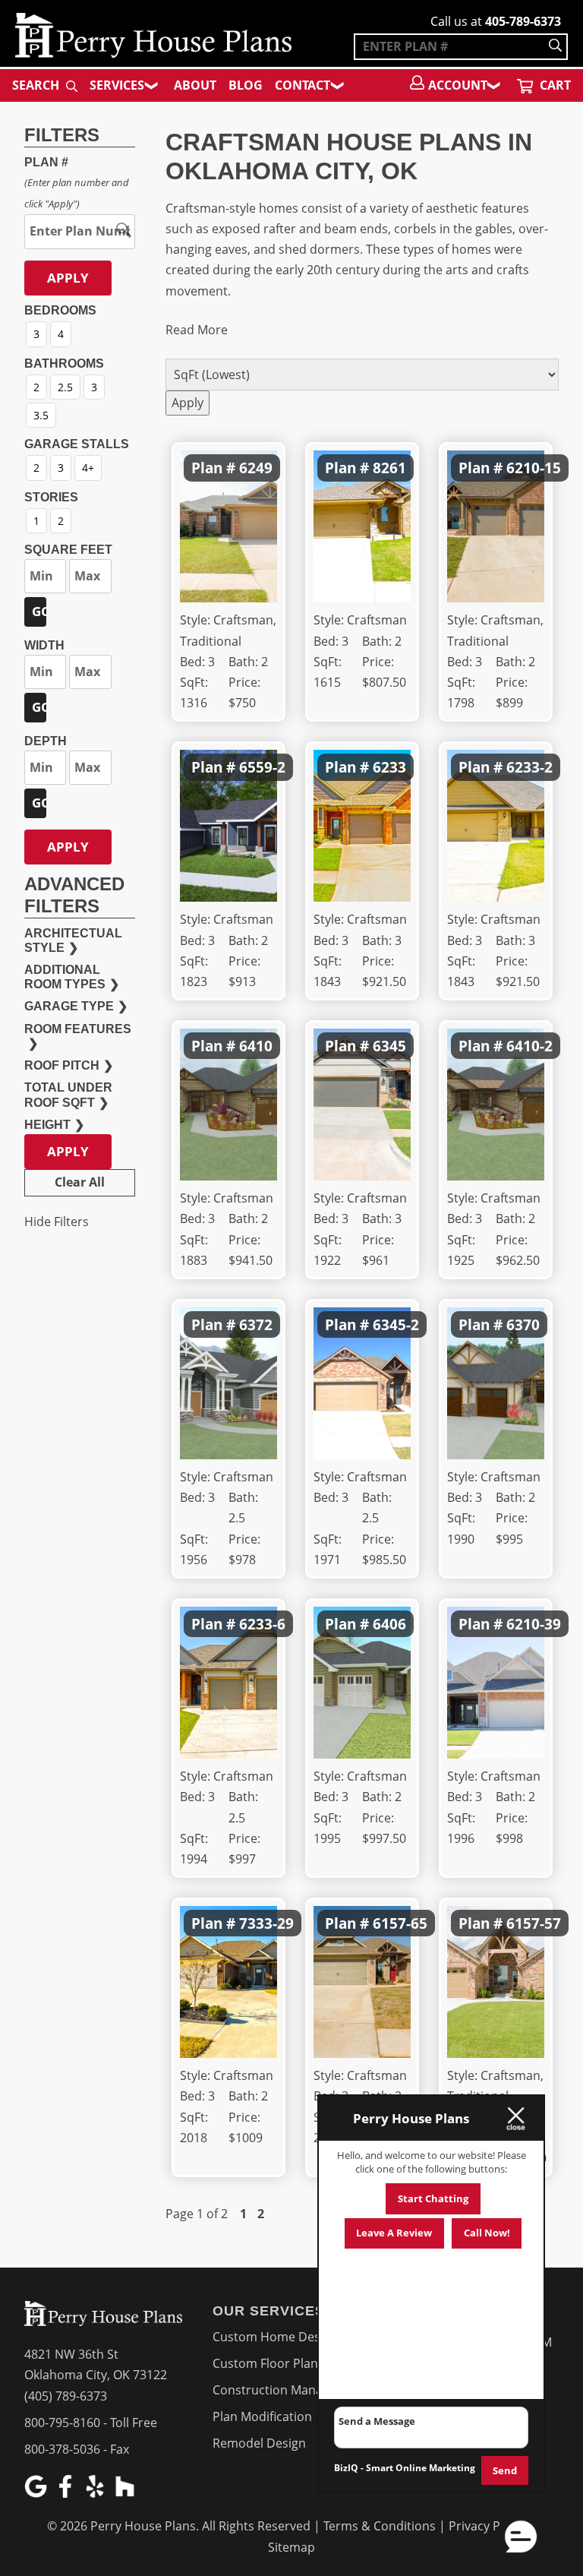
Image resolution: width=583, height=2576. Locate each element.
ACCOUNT (458, 85)
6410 (256, 1046)
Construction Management (290, 2390)
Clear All (80, 1182)
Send (505, 2470)
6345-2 (396, 1324)
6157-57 (534, 1923)
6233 (389, 767)
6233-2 (529, 767)
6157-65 (400, 1923)
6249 (256, 468)
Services (117, 85)
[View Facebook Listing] (67, 2493)
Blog (246, 85)
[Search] (555, 47)
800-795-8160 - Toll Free (91, 2423)
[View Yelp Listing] (97, 2493)
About (195, 85)
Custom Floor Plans (268, 2363)
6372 (256, 1324)
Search (37, 85)
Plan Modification (262, 2416)
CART (554, 85)
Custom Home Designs (278, 2337)
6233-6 (262, 1624)
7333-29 (266, 1923)
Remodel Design (259, 2443)
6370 (523, 1324)
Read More (197, 330)
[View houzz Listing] (126, 2493)
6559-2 (262, 767)
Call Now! (487, 2233)
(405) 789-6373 (66, 2396)
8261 (389, 468)
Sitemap (291, 2547)
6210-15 (534, 468)
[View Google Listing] (38, 2493)
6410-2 (529, 1046)
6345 (389, 1046)
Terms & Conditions (380, 2526)
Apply (68, 278)
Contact (303, 85)
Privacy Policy (487, 2526)
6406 (389, 1624)
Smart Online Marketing (421, 2468)
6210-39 (534, 1624)
